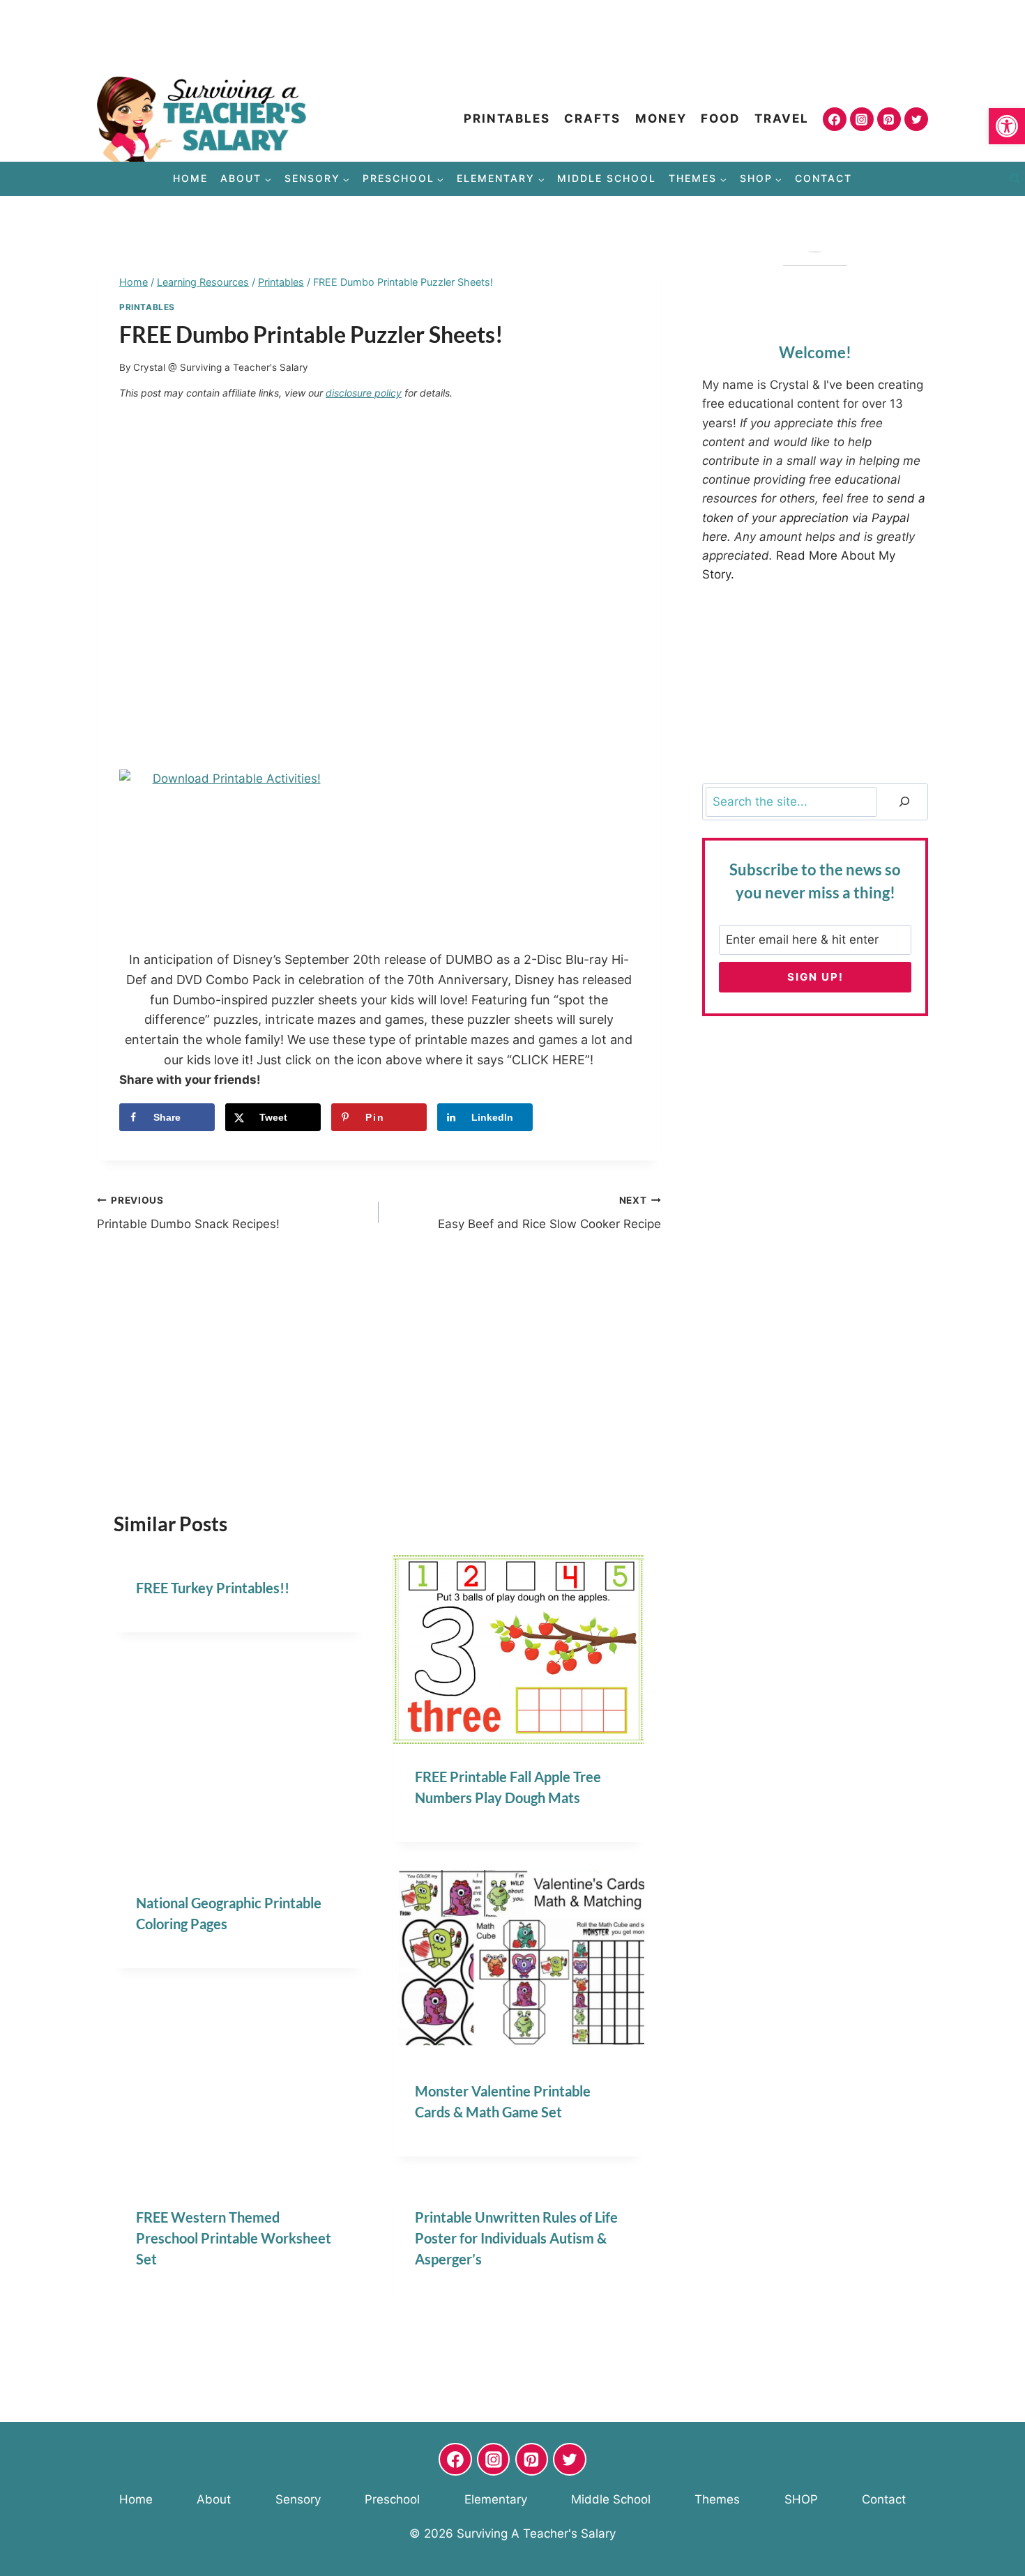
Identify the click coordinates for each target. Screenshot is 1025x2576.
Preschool (392, 2499)
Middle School (607, 178)
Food (720, 118)
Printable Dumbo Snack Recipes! (188, 1213)
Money (661, 118)
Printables (507, 118)
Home (190, 178)
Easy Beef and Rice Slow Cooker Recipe (549, 1213)
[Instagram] (862, 119)
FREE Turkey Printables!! (213, 1588)
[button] (1007, 126)
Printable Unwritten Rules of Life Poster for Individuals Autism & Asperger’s (516, 2238)
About (214, 2499)
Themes (717, 2499)
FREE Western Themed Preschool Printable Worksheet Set (234, 2238)
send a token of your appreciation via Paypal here (814, 517)
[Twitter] (916, 119)
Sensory (298, 2499)
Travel (782, 118)
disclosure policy (364, 393)
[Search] (904, 802)
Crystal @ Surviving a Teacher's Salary (221, 367)
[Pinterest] (889, 119)
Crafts (592, 118)
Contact (823, 178)
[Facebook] (835, 119)
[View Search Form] (1015, 179)
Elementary (496, 2499)
